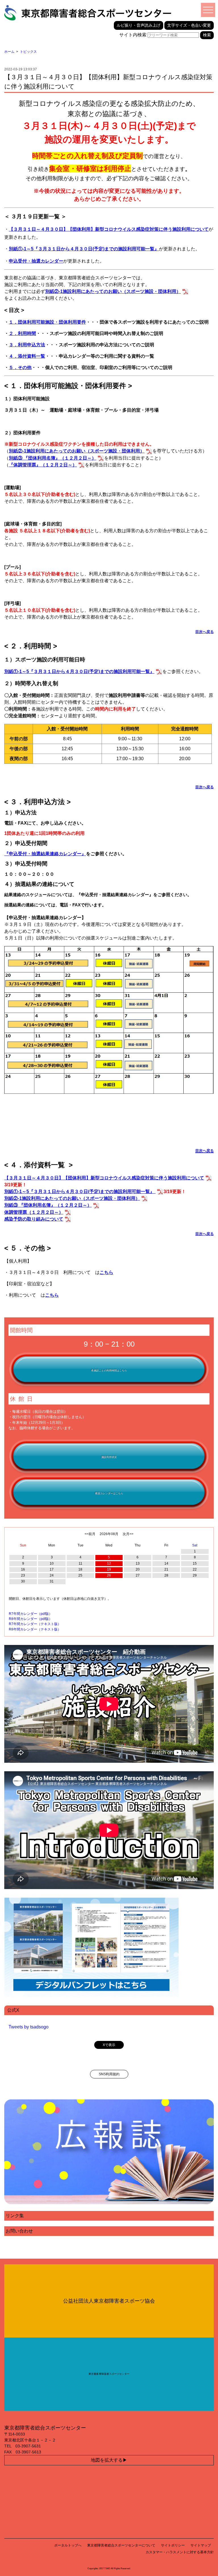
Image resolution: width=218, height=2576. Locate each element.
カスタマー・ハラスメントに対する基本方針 (180, 2552)
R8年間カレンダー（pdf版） (31, 1619)
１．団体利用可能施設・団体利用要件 (47, 322)
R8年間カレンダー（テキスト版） (35, 1629)
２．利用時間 (22, 333)
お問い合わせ (19, 2231)
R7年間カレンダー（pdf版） (31, 1614)
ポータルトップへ (68, 2545)
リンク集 (15, 2216)
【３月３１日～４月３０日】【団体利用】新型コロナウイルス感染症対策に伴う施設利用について (109, 229)
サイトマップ (201, 2545)
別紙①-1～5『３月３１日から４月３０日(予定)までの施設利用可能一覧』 (80, 1191)
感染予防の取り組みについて (34, 1219)
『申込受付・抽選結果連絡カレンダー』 (45, 854)
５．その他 (20, 367)
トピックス (28, 52)
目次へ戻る (205, 632)
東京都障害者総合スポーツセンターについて (121, 2545)
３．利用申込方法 (27, 345)
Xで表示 (109, 2045)
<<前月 (90, 1534)
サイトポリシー (173, 2545)
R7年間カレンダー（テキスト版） (35, 1624)
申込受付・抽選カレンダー (36, 261)
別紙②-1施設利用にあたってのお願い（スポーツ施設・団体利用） (72, 1198)
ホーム (9, 52)
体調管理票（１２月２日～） (34, 1212)
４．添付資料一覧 (27, 356)
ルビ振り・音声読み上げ (139, 25)
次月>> (128, 1534)
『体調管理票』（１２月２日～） (43, 465)
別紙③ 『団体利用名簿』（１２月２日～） (48, 1205)
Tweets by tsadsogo (29, 2027)
